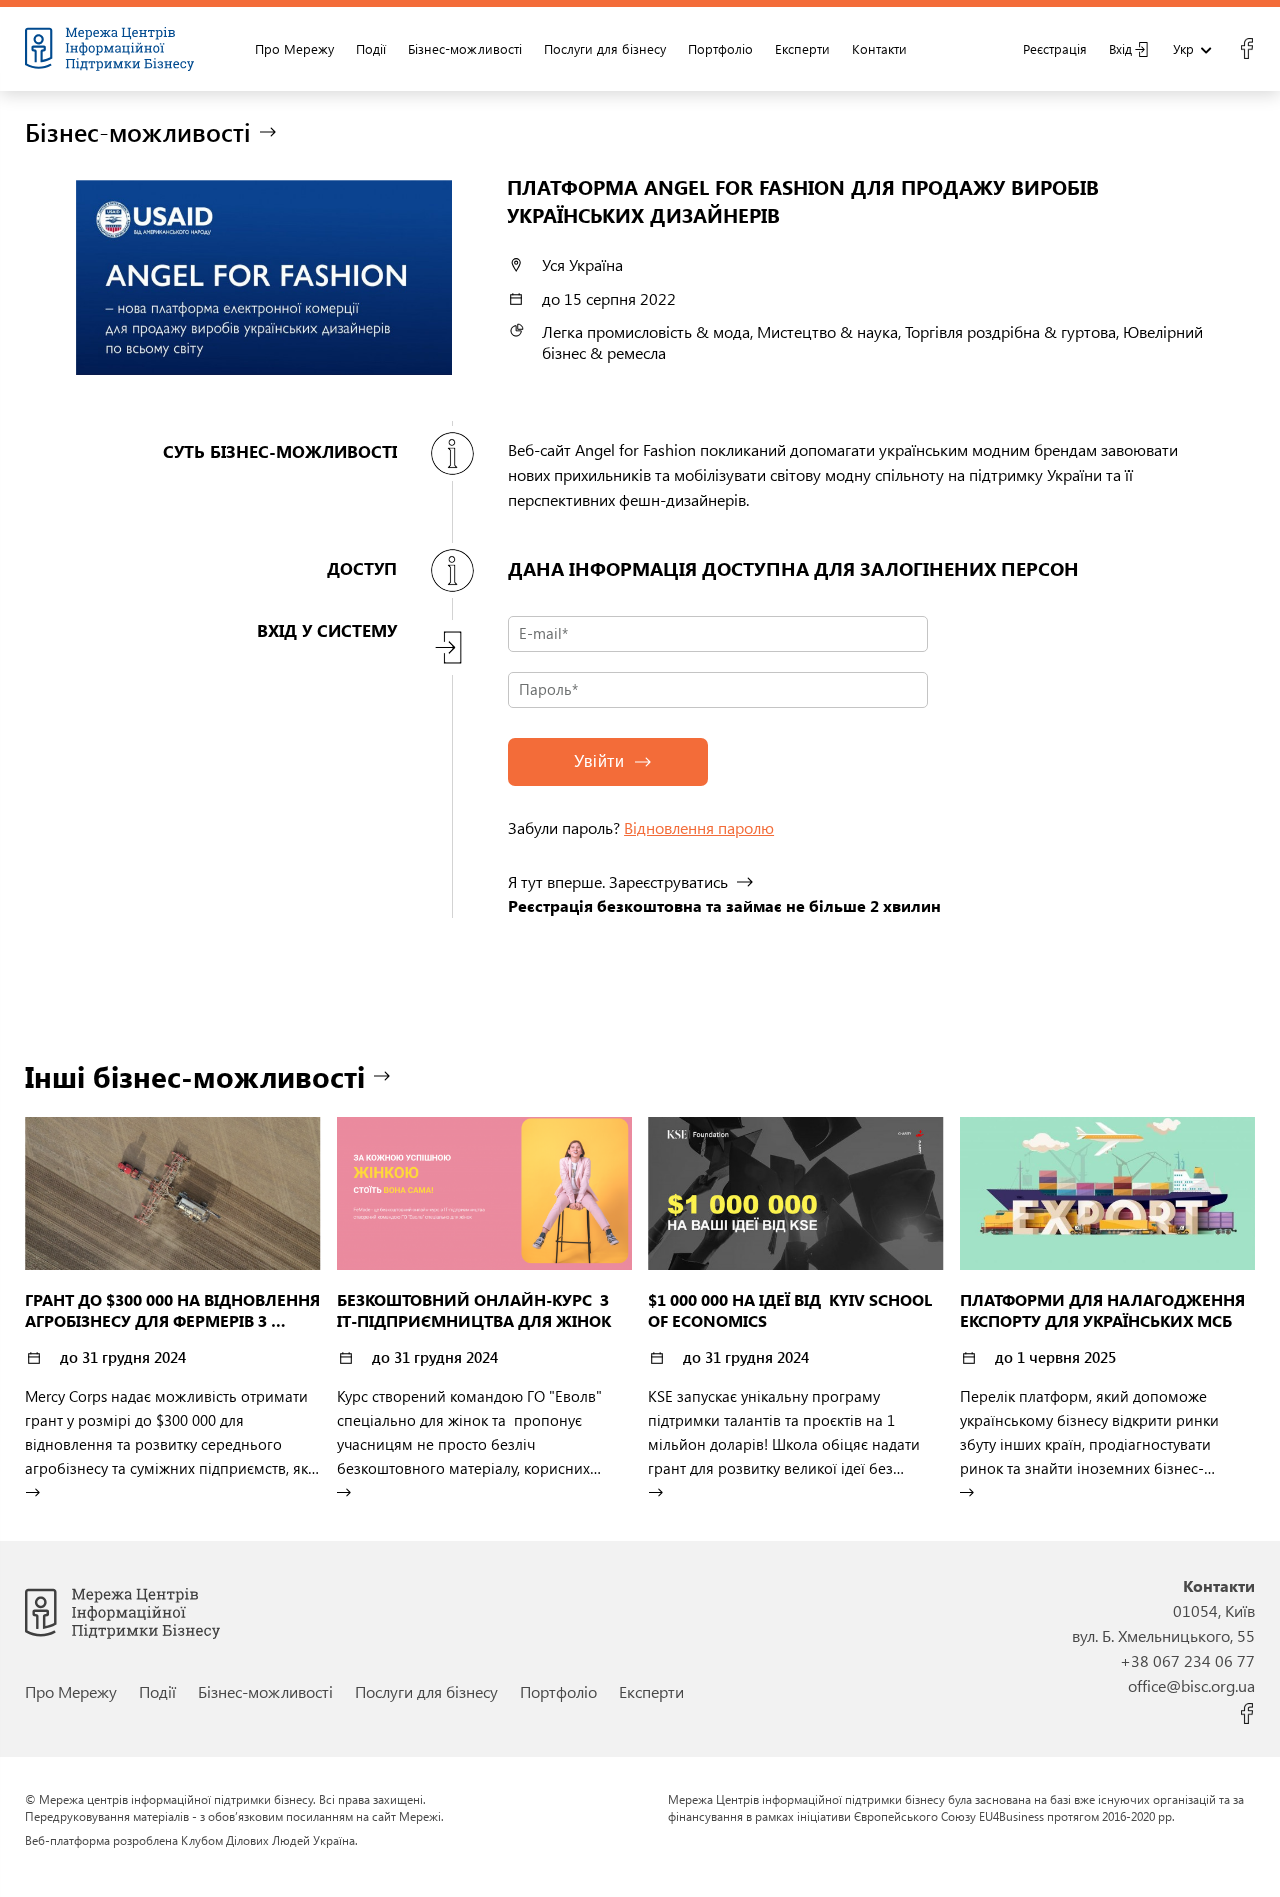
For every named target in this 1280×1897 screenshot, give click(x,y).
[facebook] (1246, 49)
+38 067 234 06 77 (1187, 1660)
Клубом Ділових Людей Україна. (269, 1840)
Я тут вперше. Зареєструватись (618, 881)
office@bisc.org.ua (1191, 1685)
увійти (599, 761)
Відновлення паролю (699, 827)
